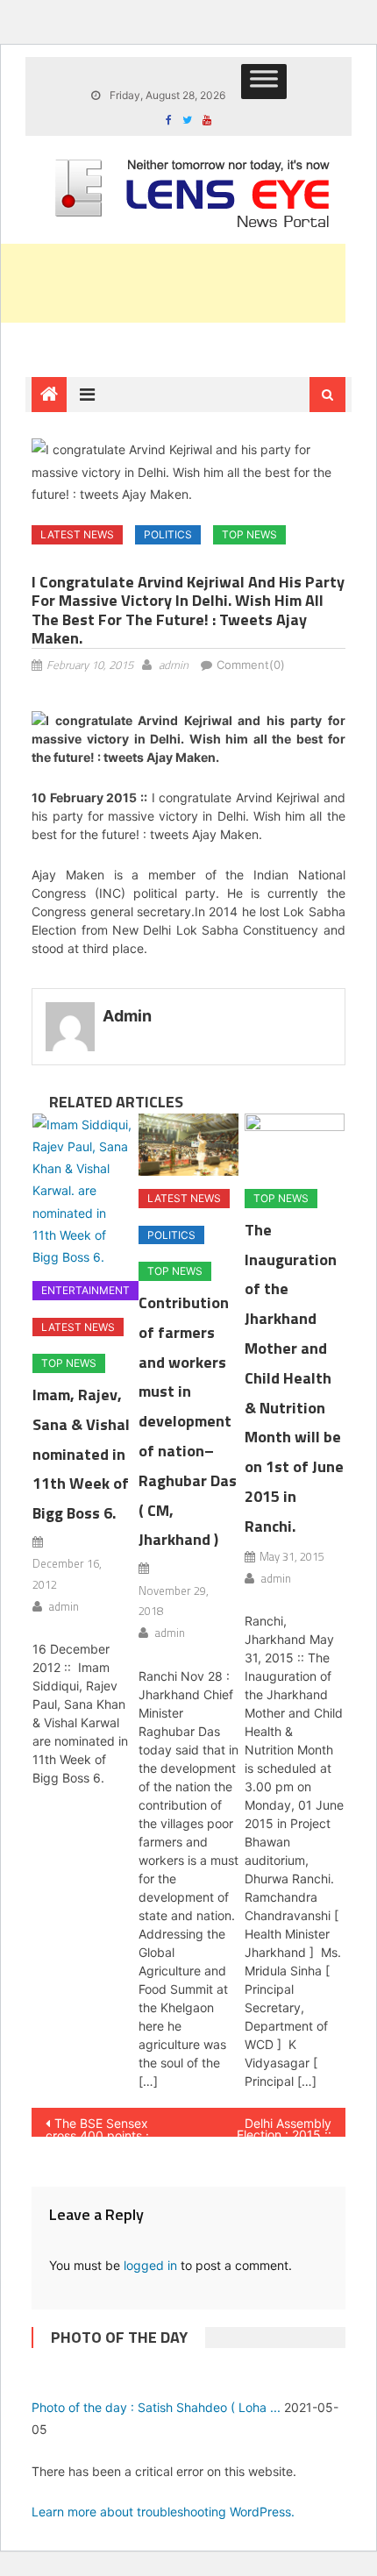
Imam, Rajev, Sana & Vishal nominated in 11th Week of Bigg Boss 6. (81, 1454)
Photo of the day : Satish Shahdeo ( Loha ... (156, 2407)
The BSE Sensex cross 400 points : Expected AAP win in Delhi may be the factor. (105, 2126)
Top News (249, 534)
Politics (168, 534)
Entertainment (85, 1290)
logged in (150, 2265)
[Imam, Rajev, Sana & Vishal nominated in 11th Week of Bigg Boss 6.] (82, 1191)
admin (174, 665)
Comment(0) (251, 665)
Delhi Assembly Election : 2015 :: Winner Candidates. (271, 2126)
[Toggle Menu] (264, 82)
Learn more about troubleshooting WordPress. (163, 2512)
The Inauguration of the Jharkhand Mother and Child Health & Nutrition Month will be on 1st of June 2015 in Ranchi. (294, 1378)
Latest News (77, 534)
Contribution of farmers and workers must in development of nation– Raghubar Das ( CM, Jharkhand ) (188, 1421)
